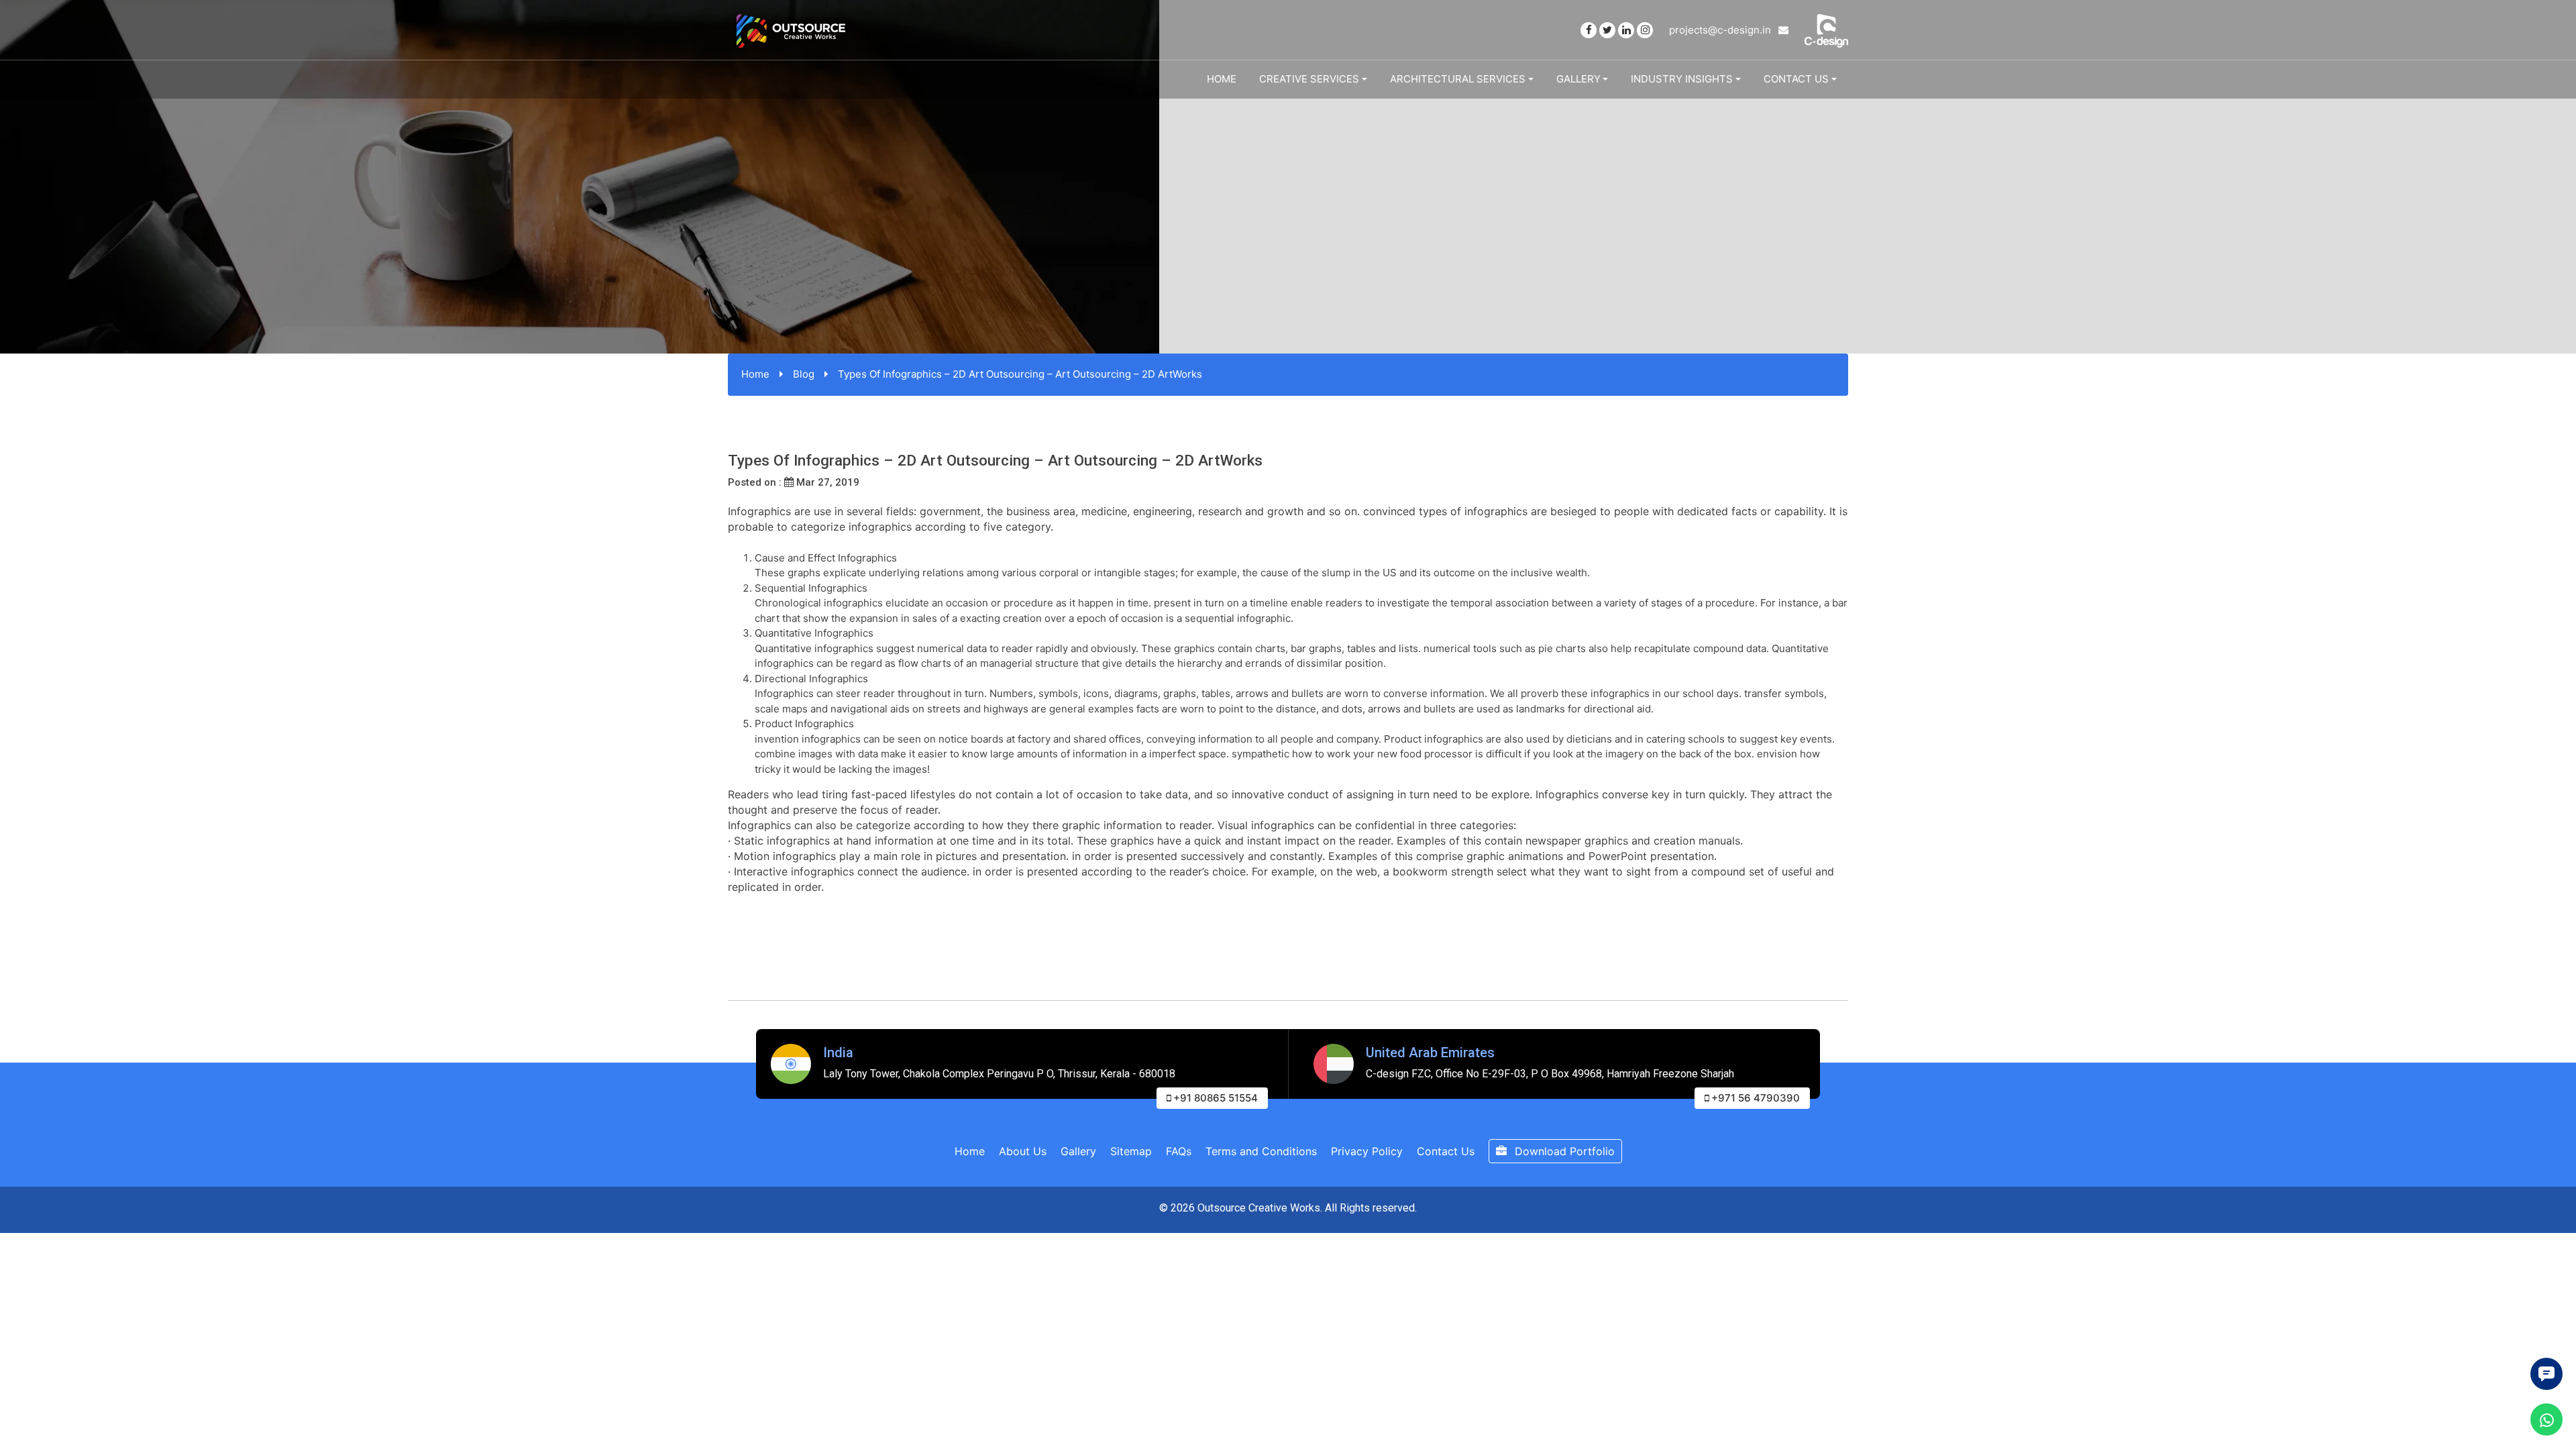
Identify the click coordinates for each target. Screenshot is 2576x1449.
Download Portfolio (1563, 1151)
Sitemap (1131, 1151)
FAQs (1179, 1151)
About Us (1023, 1151)
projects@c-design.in (1721, 30)
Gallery (1578, 79)
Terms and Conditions (1261, 1151)
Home (1222, 79)
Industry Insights (1682, 79)
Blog (804, 374)
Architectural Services (1458, 79)
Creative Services (1309, 79)
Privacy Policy (1367, 1151)
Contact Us (1796, 79)
